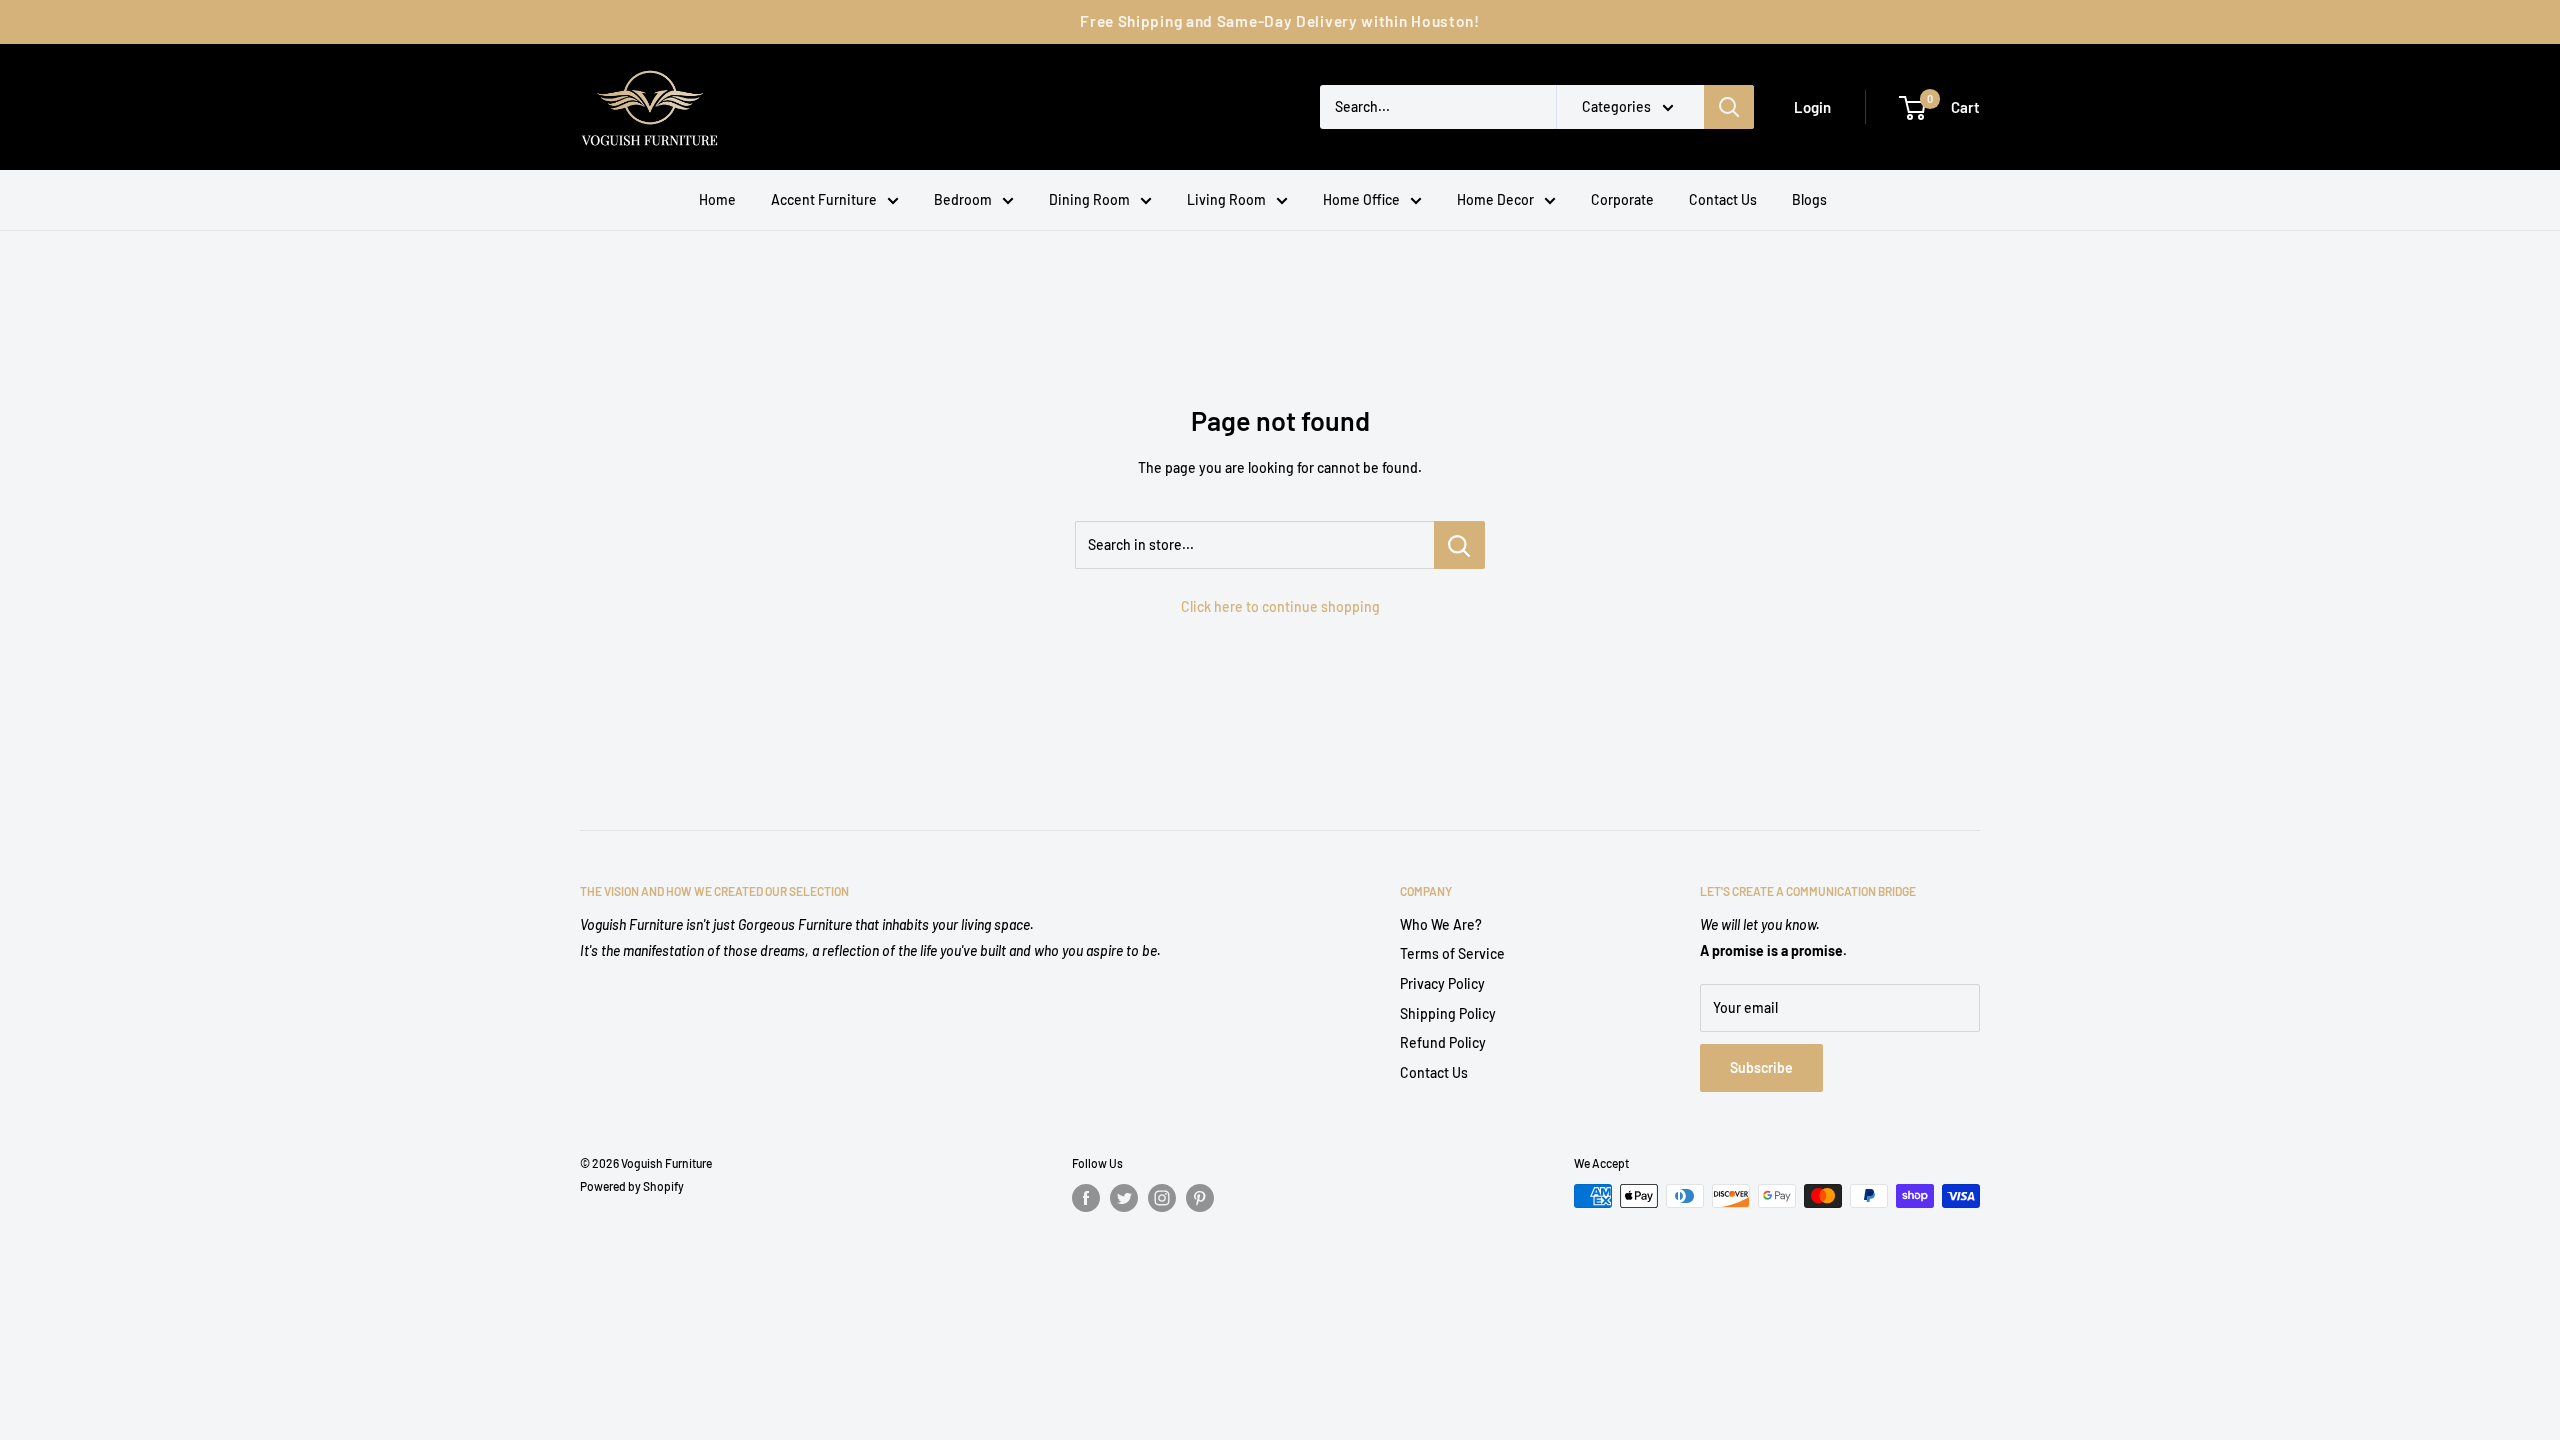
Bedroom (963, 199)
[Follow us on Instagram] (1162, 1198)
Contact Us (1723, 199)
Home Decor (1495, 199)
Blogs (1809, 199)
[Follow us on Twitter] (1124, 1198)
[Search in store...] (1459, 545)
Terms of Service (1452, 953)
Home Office (1361, 199)
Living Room (1226, 199)
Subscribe (1761, 1067)
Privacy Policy (1442, 983)
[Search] (1729, 107)
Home (717, 199)
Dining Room (1089, 199)
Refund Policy (1443, 1042)
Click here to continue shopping (1280, 606)
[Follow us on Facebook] (1086, 1198)
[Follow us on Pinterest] (1200, 1198)
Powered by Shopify (632, 1186)
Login (1812, 107)
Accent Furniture (824, 199)
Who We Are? (1441, 924)
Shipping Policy (1448, 1013)
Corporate (1622, 199)
